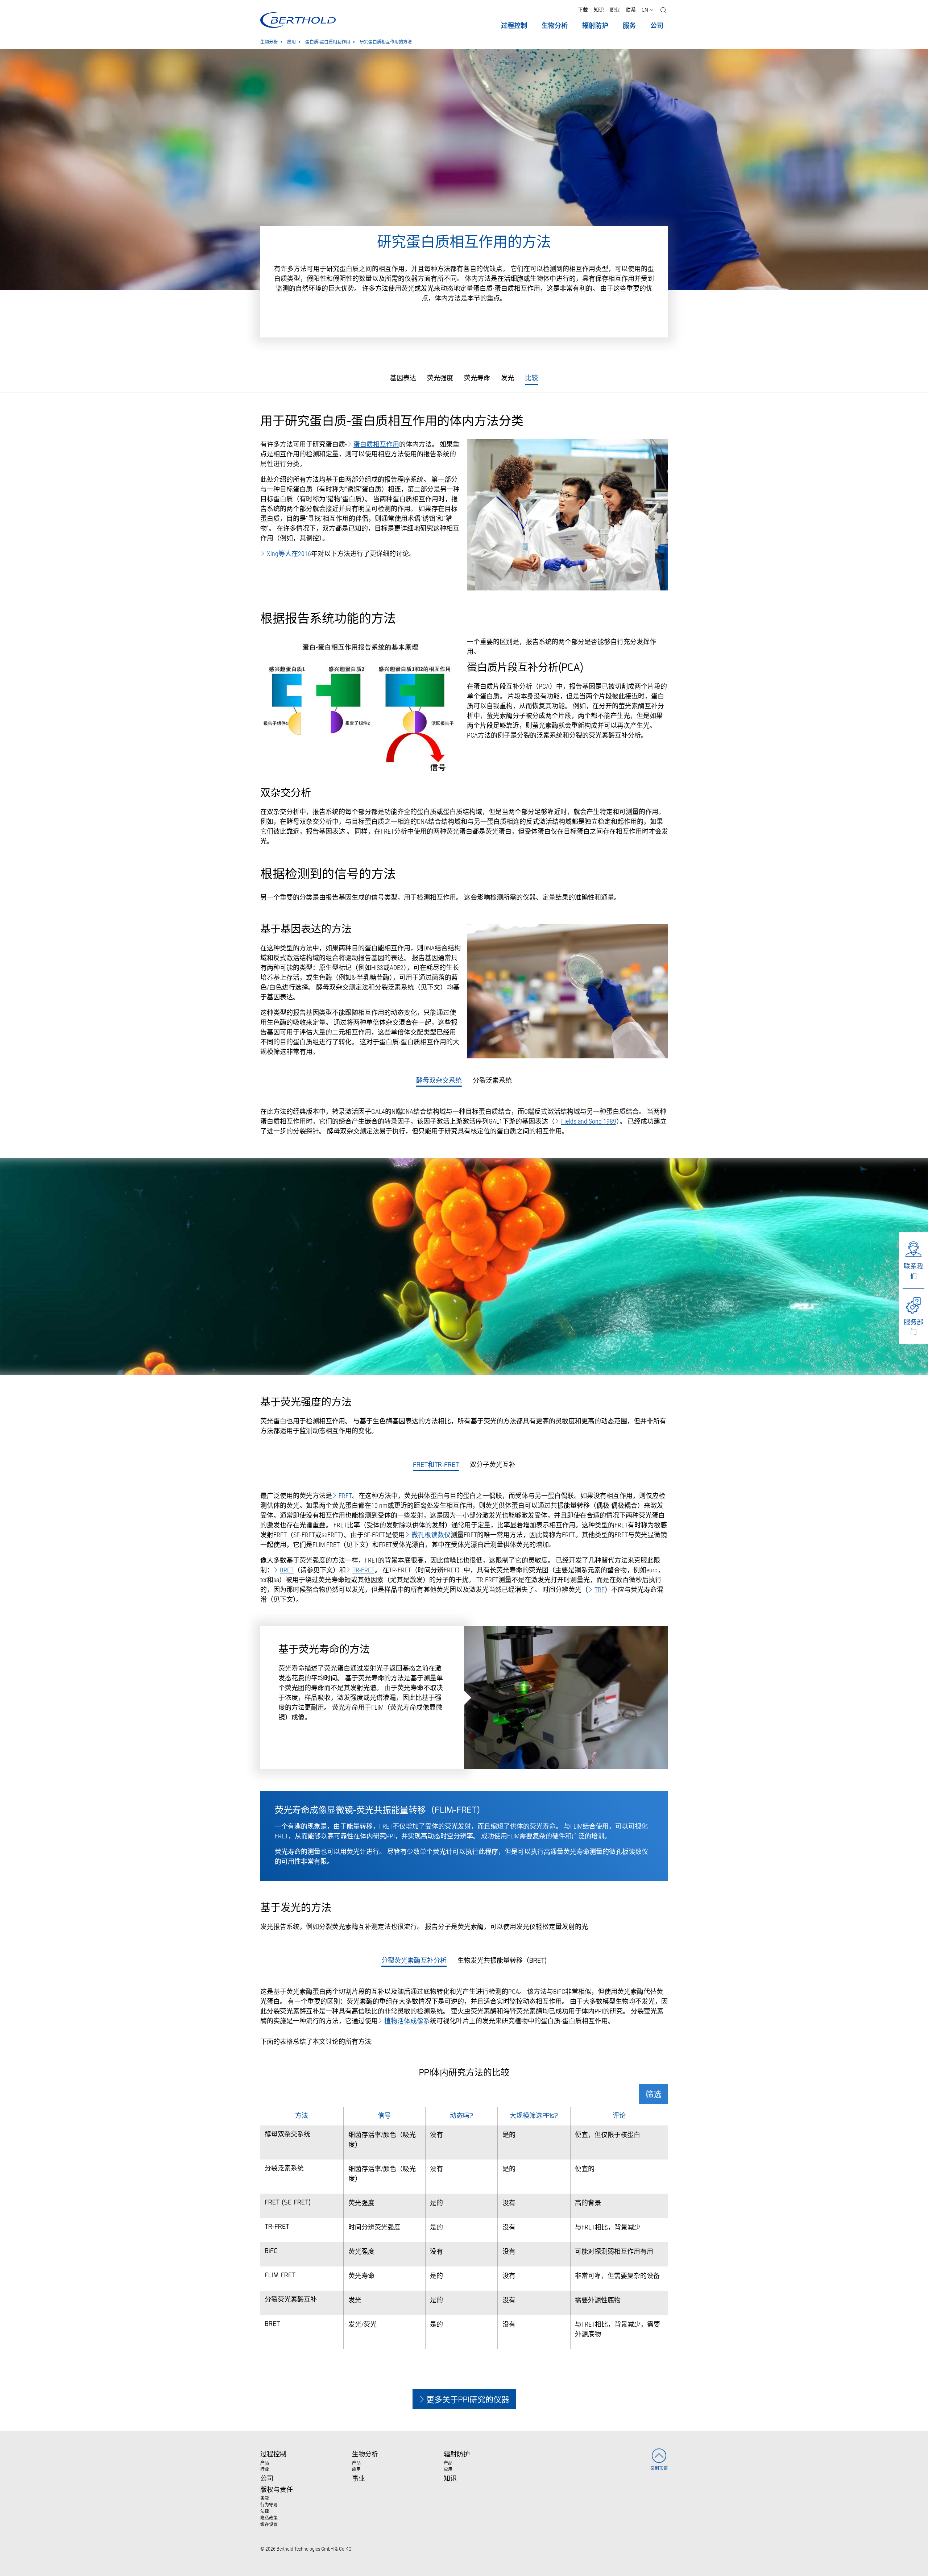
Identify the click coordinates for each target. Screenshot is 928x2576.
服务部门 (913, 1327)
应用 (291, 42)
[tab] (439, 1081)
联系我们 (913, 1271)
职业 (615, 10)
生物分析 (269, 42)
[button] (663, 10)
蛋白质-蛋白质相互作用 (328, 42)
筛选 (654, 2095)
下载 (583, 10)
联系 (631, 10)
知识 (599, 10)
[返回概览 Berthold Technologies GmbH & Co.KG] (298, 20)
